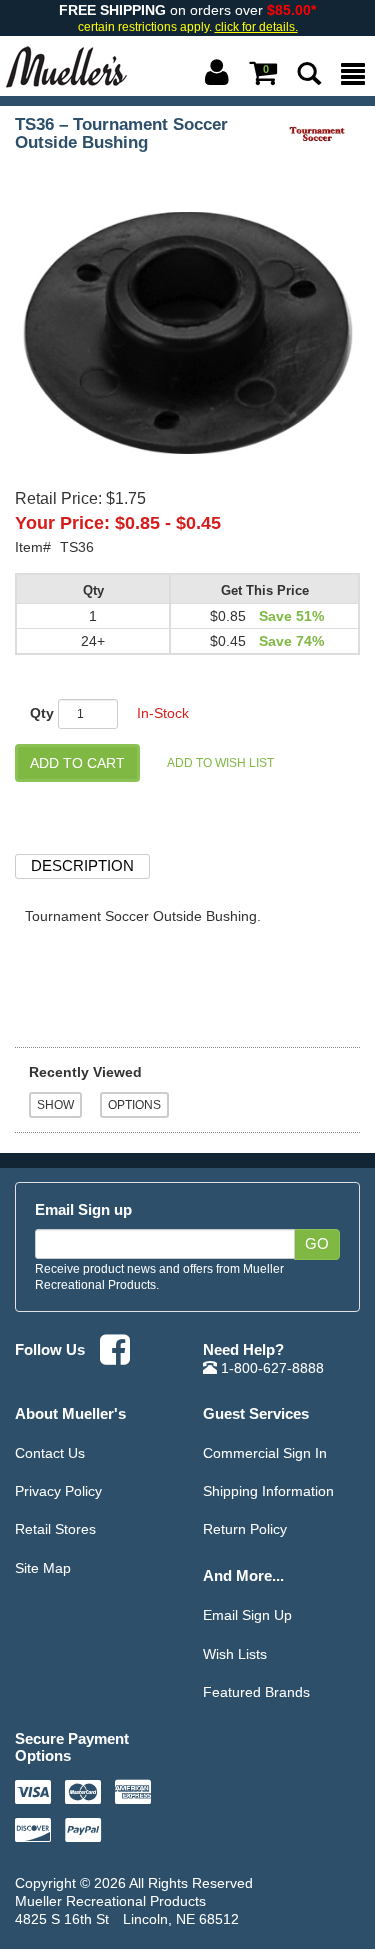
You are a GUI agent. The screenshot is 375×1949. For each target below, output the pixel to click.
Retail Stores (55, 1529)
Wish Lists (235, 1654)
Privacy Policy (58, 1491)
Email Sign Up (247, 1615)
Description (82, 865)
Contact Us (50, 1453)
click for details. (256, 27)
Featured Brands (256, 1692)
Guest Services (256, 1413)
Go (317, 1244)
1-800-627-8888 (270, 1368)
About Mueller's (70, 1413)
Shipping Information (268, 1491)
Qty (42, 713)
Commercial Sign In (265, 1453)
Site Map (43, 1568)
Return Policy (245, 1529)
